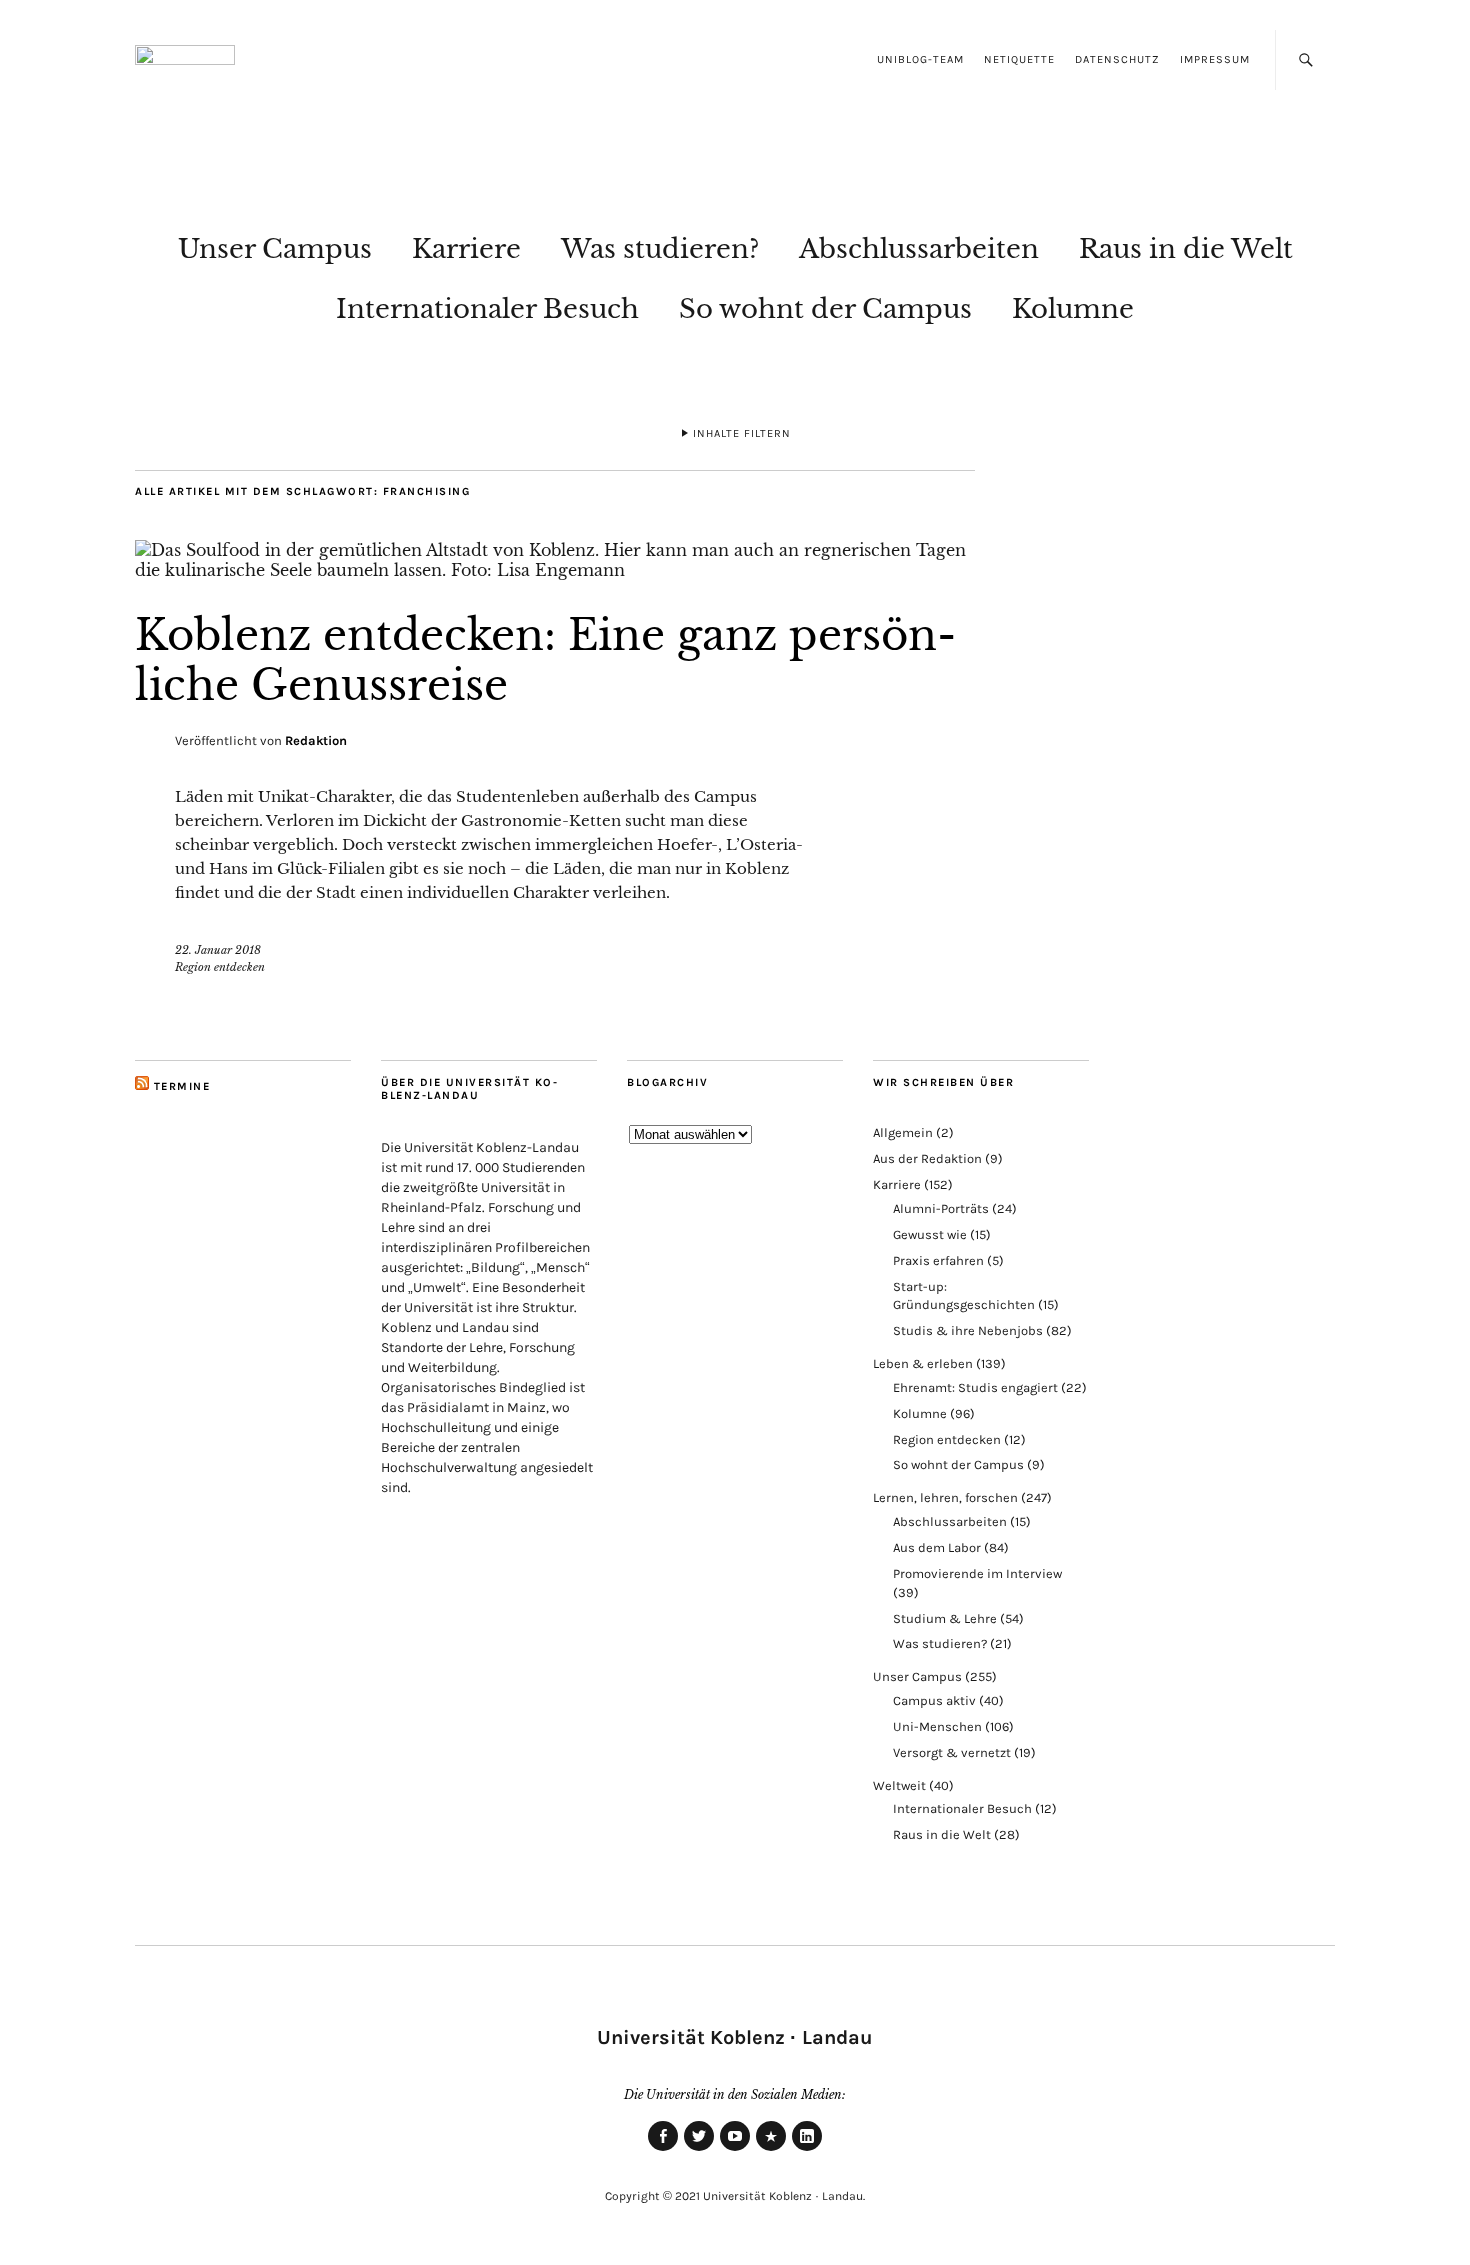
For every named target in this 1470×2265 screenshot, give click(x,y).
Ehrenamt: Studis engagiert (975, 1387)
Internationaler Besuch (487, 309)
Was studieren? (660, 249)
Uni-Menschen (937, 1726)
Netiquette (1019, 59)
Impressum (1215, 59)
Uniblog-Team (920, 59)
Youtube (735, 2150)
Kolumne (1073, 309)
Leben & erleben (923, 1363)
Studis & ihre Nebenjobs (968, 1330)
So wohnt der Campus (825, 309)
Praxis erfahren (938, 1260)
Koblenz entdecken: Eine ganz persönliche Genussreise (545, 660)
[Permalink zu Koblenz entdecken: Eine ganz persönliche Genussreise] (555, 570)
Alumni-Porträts (941, 1208)
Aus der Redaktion (927, 1158)
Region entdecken (220, 967)
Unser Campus (275, 249)
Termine (182, 1086)
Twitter (699, 2150)
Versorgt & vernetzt (952, 1752)
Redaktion (316, 740)
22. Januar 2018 (218, 950)
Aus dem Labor (937, 1547)
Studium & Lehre (945, 1618)
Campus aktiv (934, 1700)
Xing (771, 2150)
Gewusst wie (930, 1234)
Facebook (663, 2150)
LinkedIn (807, 2150)
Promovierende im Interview (977, 1573)
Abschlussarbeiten (919, 249)
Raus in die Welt (1186, 249)
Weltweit (899, 1785)
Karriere (466, 249)
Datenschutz (1117, 59)
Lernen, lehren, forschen (945, 1497)
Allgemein (903, 1132)
